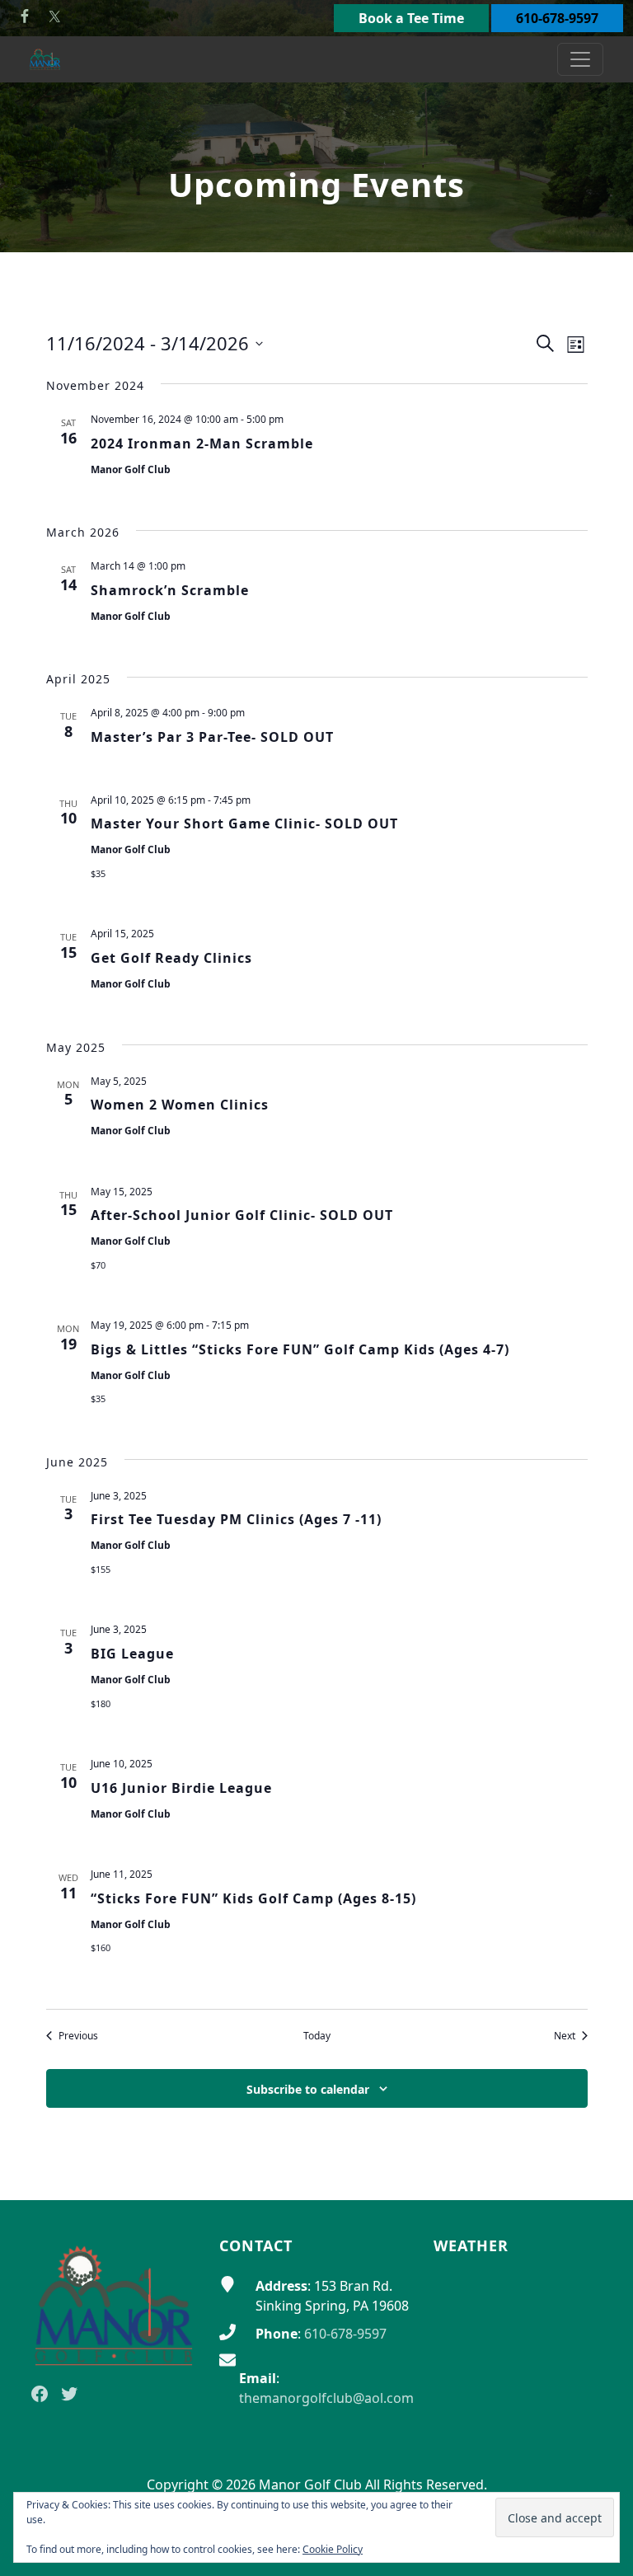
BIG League (132, 1654)
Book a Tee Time (411, 18)
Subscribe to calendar (308, 2089)
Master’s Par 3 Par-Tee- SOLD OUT (212, 737)
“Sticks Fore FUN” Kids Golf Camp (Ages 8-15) (253, 1898)
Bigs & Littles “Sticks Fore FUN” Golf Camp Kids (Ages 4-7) (300, 1349)
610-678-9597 (557, 18)
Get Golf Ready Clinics (171, 958)
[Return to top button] (601, 2169)
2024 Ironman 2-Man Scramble (202, 443)
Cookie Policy (333, 2549)
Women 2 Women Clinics (180, 1105)
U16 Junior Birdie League (181, 1788)
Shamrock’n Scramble (170, 590)
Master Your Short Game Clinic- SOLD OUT (244, 823)
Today (317, 2036)
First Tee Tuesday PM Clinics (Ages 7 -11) (236, 1519)
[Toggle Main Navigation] (580, 59)
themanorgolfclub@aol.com (326, 2398)
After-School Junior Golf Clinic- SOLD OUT (242, 1215)
